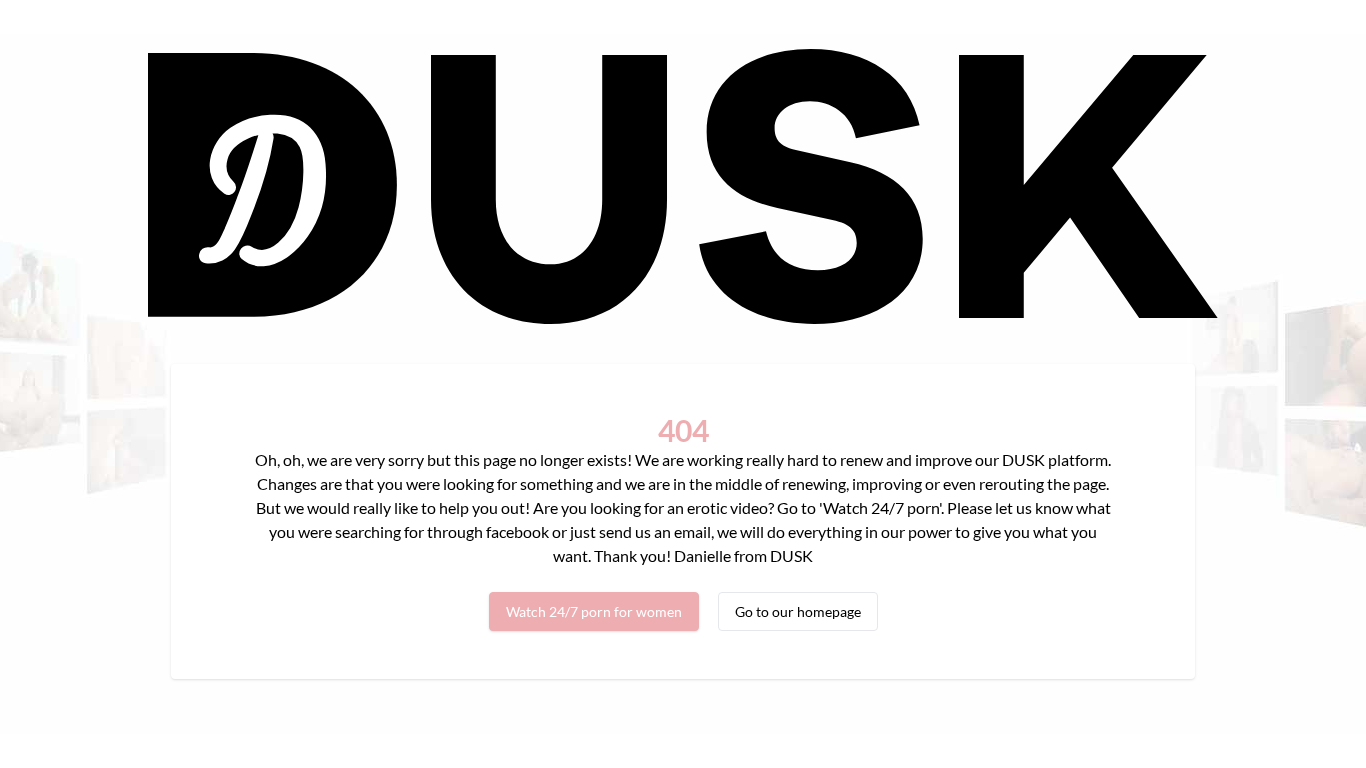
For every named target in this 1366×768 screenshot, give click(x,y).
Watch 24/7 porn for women (594, 611)
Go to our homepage (798, 611)
